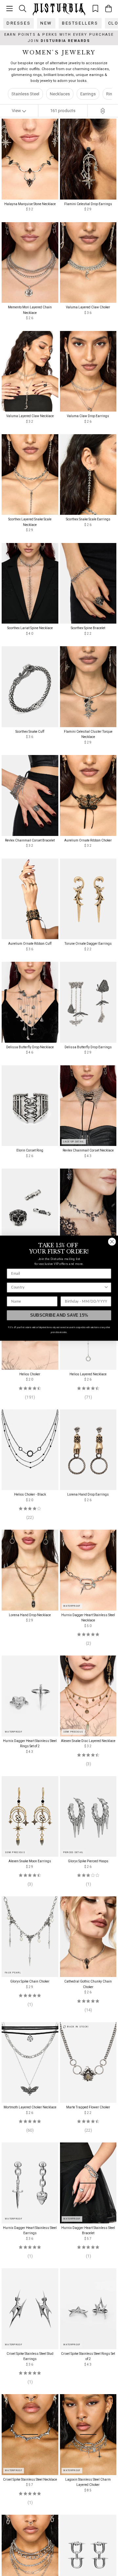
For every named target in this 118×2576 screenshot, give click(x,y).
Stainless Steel (25, 94)
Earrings (88, 94)
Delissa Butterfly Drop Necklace (30, 1047)
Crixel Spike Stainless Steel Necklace (30, 2479)
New (46, 23)
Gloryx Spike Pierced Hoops (88, 1861)
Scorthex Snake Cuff (30, 732)
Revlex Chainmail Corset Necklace (88, 1150)
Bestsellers (80, 23)
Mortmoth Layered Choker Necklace (30, 2107)
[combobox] (57, 1287)
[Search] (23, 8)
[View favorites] (95, 8)
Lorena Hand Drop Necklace (30, 1615)
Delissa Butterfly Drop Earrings (88, 1047)
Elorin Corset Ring (30, 1150)
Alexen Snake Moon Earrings (30, 1861)
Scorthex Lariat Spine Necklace (30, 628)
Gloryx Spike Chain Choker (30, 1981)
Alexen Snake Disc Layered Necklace (88, 1741)
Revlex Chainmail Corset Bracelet (30, 840)
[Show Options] (106, 1287)
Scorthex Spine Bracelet (88, 628)
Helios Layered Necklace (88, 1374)
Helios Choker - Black (30, 1494)
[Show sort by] (103, 111)
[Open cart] (108, 9)
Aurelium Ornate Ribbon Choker (88, 840)
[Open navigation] (10, 9)
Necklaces (60, 94)
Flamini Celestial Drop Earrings (88, 204)
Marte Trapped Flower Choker (88, 2107)
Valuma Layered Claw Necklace (30, 416)
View (17, 111)
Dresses (19, 23)
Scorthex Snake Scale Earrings (88, 519)
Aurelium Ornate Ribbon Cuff (30, 944)
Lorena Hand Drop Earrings (88, 1494)
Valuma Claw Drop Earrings (88, 416)
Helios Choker (30, 1374)
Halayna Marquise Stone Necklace (30, 204)
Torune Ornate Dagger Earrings (88, 944)
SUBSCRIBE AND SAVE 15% (59, 1315)
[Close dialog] (112, 1242)
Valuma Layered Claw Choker (88, 307)
